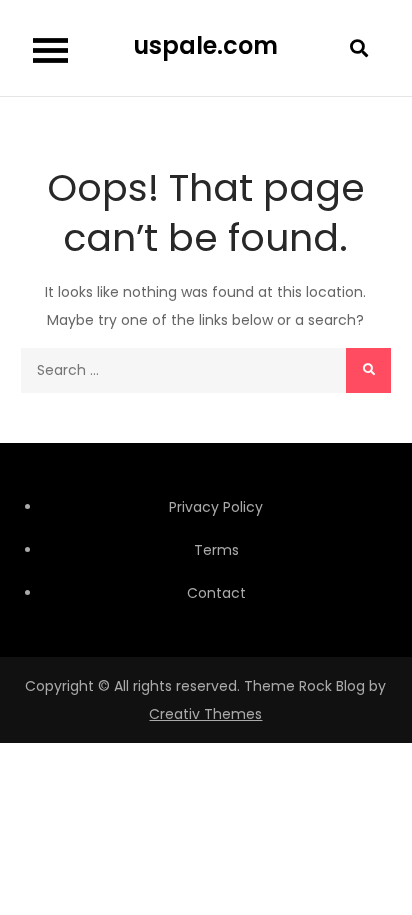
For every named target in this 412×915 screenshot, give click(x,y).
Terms (216, 550)
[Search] (368, 370)
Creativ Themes (205, 714)
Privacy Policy (216, 507)
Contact (216, 593)
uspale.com (205, 45)
